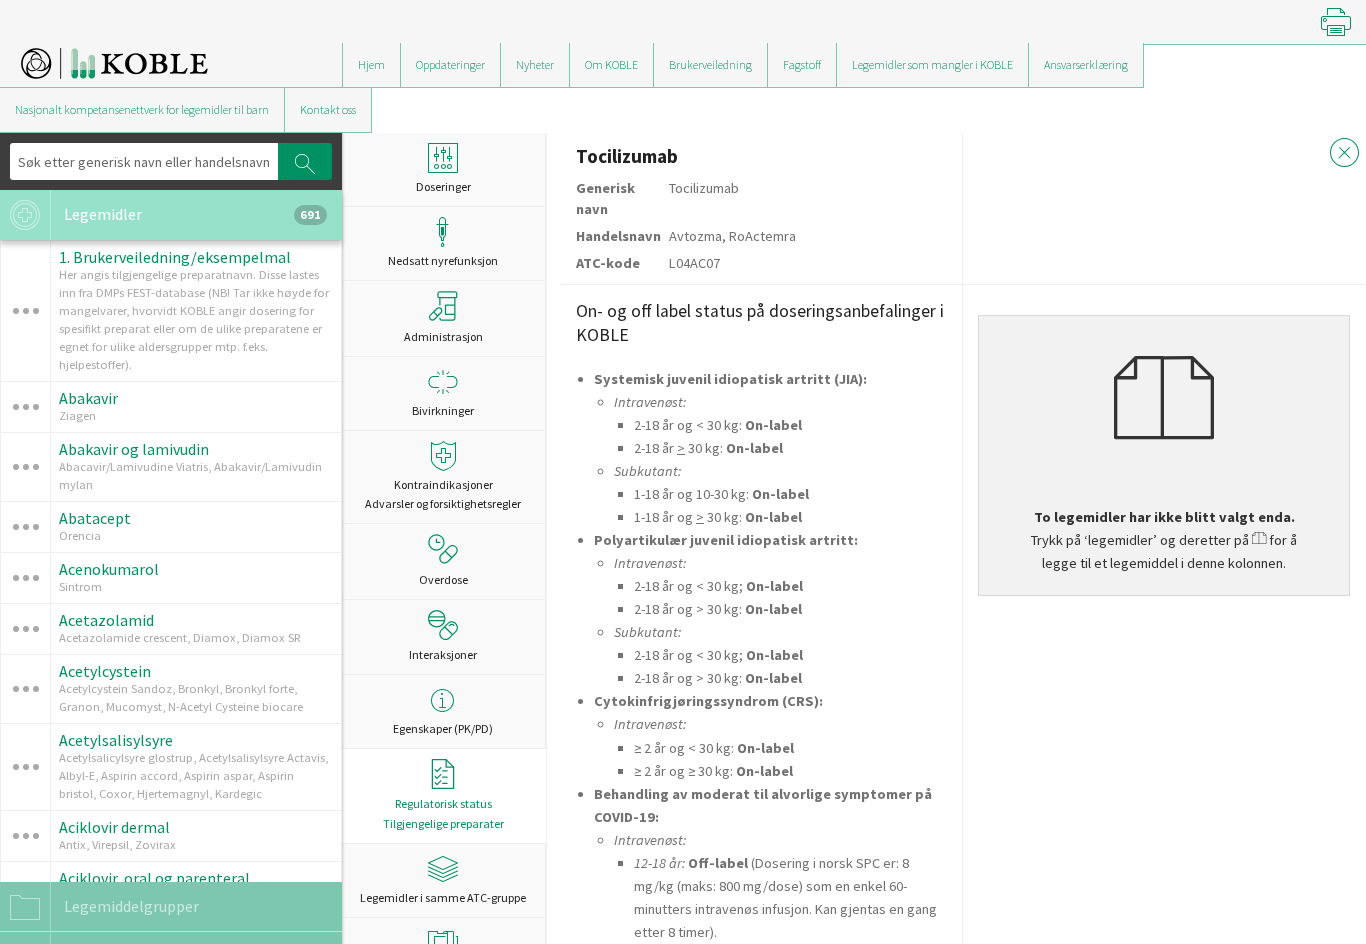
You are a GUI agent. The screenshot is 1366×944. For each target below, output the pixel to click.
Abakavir (88, 398)
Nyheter (535, 64)
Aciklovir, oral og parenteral (154, 878)
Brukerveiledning (710, 64)
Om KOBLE (611, 64)
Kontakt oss (328, 109)
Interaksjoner (443, 654)
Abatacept (95, 518)
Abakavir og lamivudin (134, 449)
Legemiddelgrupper (130, 906)
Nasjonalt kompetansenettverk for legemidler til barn (142, 109)
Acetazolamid (106, 620)
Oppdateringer (450, 64)
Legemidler (191, 214)
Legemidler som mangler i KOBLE (932, 64)
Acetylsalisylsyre (116, 740)
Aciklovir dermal (114, 827)
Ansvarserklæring (1086, 64)
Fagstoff (802, 64)
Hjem (371, 64)
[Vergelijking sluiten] (1345, 155)
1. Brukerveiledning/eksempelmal (175, 257)
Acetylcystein (105, 671)
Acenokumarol (109, 569)
